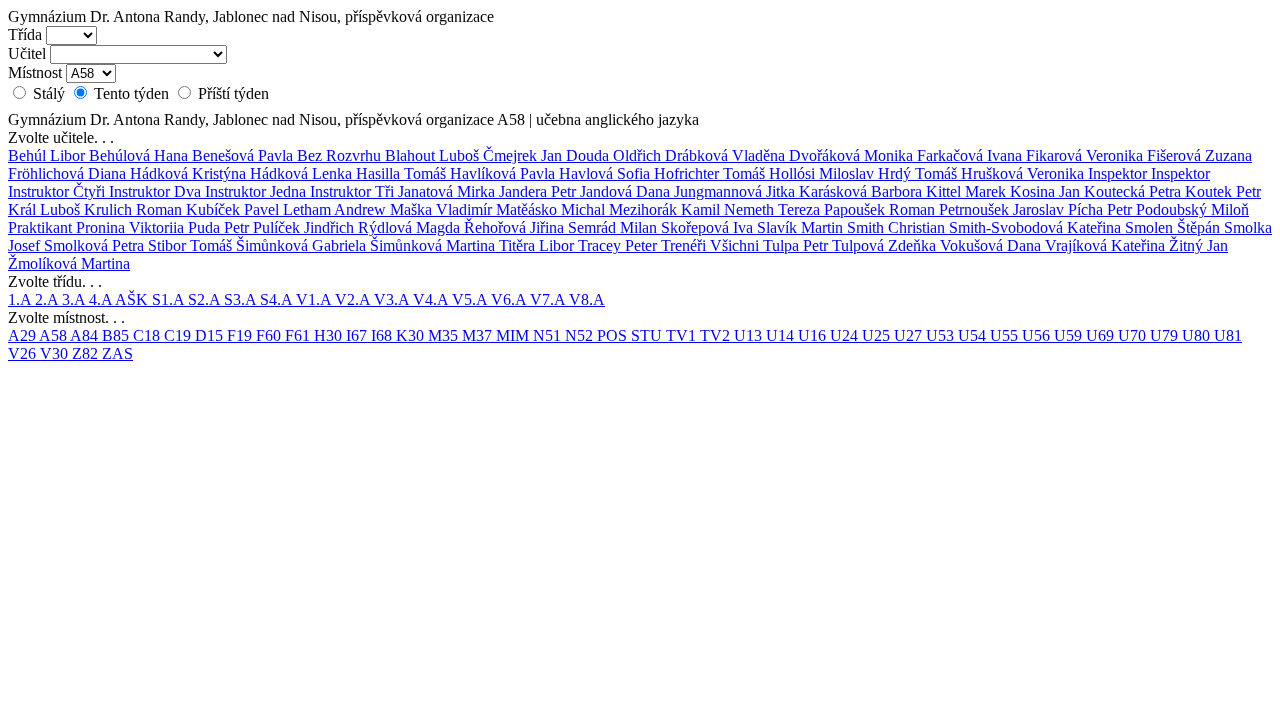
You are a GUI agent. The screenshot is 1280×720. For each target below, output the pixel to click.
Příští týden (231, 93)
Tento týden (131, 93)
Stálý (49, 93)
